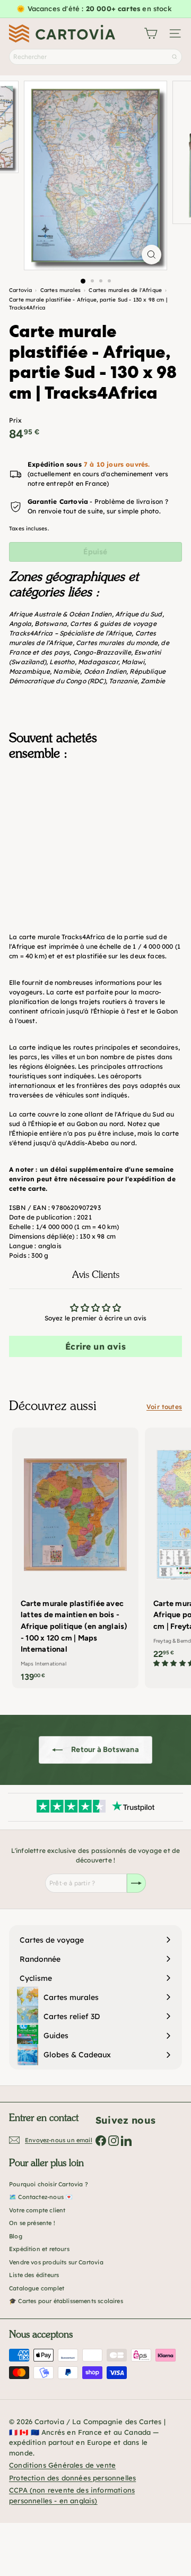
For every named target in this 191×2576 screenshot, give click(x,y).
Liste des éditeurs (34, 2275)
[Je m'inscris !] (136, 1883)
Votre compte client (37, 2210)
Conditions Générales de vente (62, 2465)
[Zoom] (151, 255)
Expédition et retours (39, 2249)
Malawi (133, 662)
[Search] (175, 57)
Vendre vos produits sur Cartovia (56, 2262)
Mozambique (29, 671)
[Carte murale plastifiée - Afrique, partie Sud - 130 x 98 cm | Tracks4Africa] (95, 826)
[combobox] (95, 57)
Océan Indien (105, 671)
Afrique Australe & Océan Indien (60, 614)
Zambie (153, 681)
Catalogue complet (37, 2288)
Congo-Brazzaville (102, 652)
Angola (20, 624)
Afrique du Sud (139, 614)
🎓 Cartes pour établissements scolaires (66, 2301)
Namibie (67, 671)
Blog (16, 2236)
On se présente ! (32, 2223)
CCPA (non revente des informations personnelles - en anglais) (72, 2495)
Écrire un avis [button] (95, 1346)
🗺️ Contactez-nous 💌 (41, 2197)
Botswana (50, 624)
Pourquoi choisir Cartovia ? (49, 2184)
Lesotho (62, 662)
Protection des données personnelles (72, 2478)
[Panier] (151, 33)
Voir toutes (164, 1407)
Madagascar (98, 662)
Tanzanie (123, 681)
